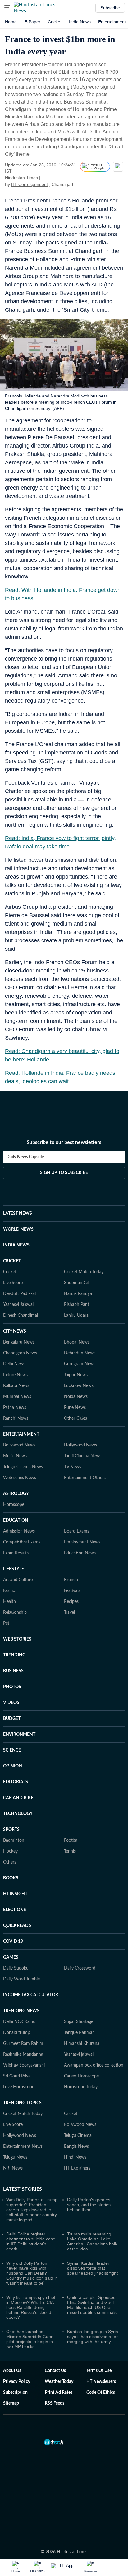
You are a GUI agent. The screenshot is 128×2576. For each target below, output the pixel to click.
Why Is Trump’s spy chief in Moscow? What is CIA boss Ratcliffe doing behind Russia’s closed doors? (31, 2307)
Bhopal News (77, 1342)
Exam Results (16, 1553)
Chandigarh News (20, 1353)
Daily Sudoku (16, 1968)
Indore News (15, 1375)
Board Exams (77, 1531)
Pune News (75, 1408)
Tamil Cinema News (83, 1456)
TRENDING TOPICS (22, 2103)
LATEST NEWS (18, 1214)
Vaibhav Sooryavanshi (24, 2065)
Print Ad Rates (59, 2393)
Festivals (72, 1591)
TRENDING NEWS (21, 2011)
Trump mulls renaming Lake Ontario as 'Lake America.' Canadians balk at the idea (92, 2241)
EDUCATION (16, 1520)
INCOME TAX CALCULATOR (31, 1995)
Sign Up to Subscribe (64, 1173)
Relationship (15, 1613)
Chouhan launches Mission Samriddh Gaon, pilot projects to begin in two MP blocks (30, 2339)
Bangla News (76, 2147)
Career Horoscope (81, 2076)
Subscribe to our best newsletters (64, 1142)
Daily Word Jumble (21, 1979)
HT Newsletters (101, 2382)
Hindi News (75, 2157)
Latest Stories (23, 2189)
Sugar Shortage (79, 2022)
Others (10, 1862)
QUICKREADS (17, 1926)
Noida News (76, 1397)
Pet (6, 1623)
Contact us (55, 2371)
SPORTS (11, 1830)
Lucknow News (79, 1386)
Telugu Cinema (78, 2136)
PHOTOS (12, 1687)
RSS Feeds (55, 2403)
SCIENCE (12, 1750)
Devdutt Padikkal (19, 1294)
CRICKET (12, 1261)
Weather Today (59, 2382)
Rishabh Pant (77, 1305)
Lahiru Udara (76, 1316)
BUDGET (12, 1719)
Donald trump (17, 2033)
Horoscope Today (81, 2087)
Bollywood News (19, 1445)
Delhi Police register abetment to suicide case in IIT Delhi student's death (31, 2241)
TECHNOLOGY (18, 1814)
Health (9, 1602)
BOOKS (11, 1878)
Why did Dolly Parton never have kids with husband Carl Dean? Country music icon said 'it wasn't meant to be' (32, 2273)
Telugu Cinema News (23, 1467)
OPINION (13, 1766)
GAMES (11, 1957)
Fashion (10, 1591)
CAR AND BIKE (18, 1798)
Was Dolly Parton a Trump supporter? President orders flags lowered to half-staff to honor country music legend (32, 2210)
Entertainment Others (85, 1478)
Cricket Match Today (84, 1272)
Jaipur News (76, 1375)
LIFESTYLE (14, 1569)
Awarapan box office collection (94, 2065)
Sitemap (11, 2403)
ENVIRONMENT (19, 1734)
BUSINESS (13, 1671)
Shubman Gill (77, 1283)
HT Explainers (77, 2168)
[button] (7, 8)
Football (72, 1840)
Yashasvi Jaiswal (18, 1305)
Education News (80, 1553)
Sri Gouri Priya (17, 2076)
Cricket (55, 22)
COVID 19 (13, 1942)
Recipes (71, 1602)
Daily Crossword (80, 1968)
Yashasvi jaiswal (79, 2054)
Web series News (20, 1478)
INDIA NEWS (16, 1245)
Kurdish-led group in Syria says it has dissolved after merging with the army (93, 2337)
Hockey (10, 1851)
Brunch (71, 1580)
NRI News (13, 2168)
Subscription (15, 2393)
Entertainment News (23, 2147)
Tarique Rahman (79, 2033)
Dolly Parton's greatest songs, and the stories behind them (89, 2205)
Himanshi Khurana (82, 2044)
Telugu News (15, 2157)
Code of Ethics (101, 2393)
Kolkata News (16, 1386)
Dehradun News (80, 1353)
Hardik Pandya (78, 1294)
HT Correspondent (30, 184)
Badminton (14, 1840)
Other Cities (75, 1418)
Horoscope (14, 1505)
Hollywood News (80, 1445)
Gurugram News (80, 1364)
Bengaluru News (19, 1342)
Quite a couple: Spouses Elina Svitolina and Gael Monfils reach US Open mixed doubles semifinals (92, 2305)
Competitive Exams (22, 1542)
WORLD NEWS (18, 1229)
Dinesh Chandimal (21, 1316)
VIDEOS (11, 1703)
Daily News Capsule (25, 1157)
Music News (15, 1456)
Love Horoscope (19, 2087)
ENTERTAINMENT (21, 1434)
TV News (73, 1467)
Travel (69, 1613)
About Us (12, 2371)
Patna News (15, 1408)
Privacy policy (17, 2382)
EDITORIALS (16, 1782)
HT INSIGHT (15, 1894)
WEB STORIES (17, 1639)
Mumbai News (17, 1397)
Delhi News (14, 1364)
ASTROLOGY (16, 1494)
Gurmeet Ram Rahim (23, 2044)
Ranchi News (16, 1418)
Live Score (13, 1283)
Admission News (19, 1531)
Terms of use (99, 2371)
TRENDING (14, 1655)
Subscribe (110, 8)
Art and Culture (18, 1580)
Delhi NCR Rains (19, 2022)
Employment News (82, 1542)
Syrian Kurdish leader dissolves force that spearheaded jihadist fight (92, 2268)
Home (11, 22)
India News (80, 22)
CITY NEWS (15, 1331)
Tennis (70, 1851)
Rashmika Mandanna (23, 2054)
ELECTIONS (15, 1910)
